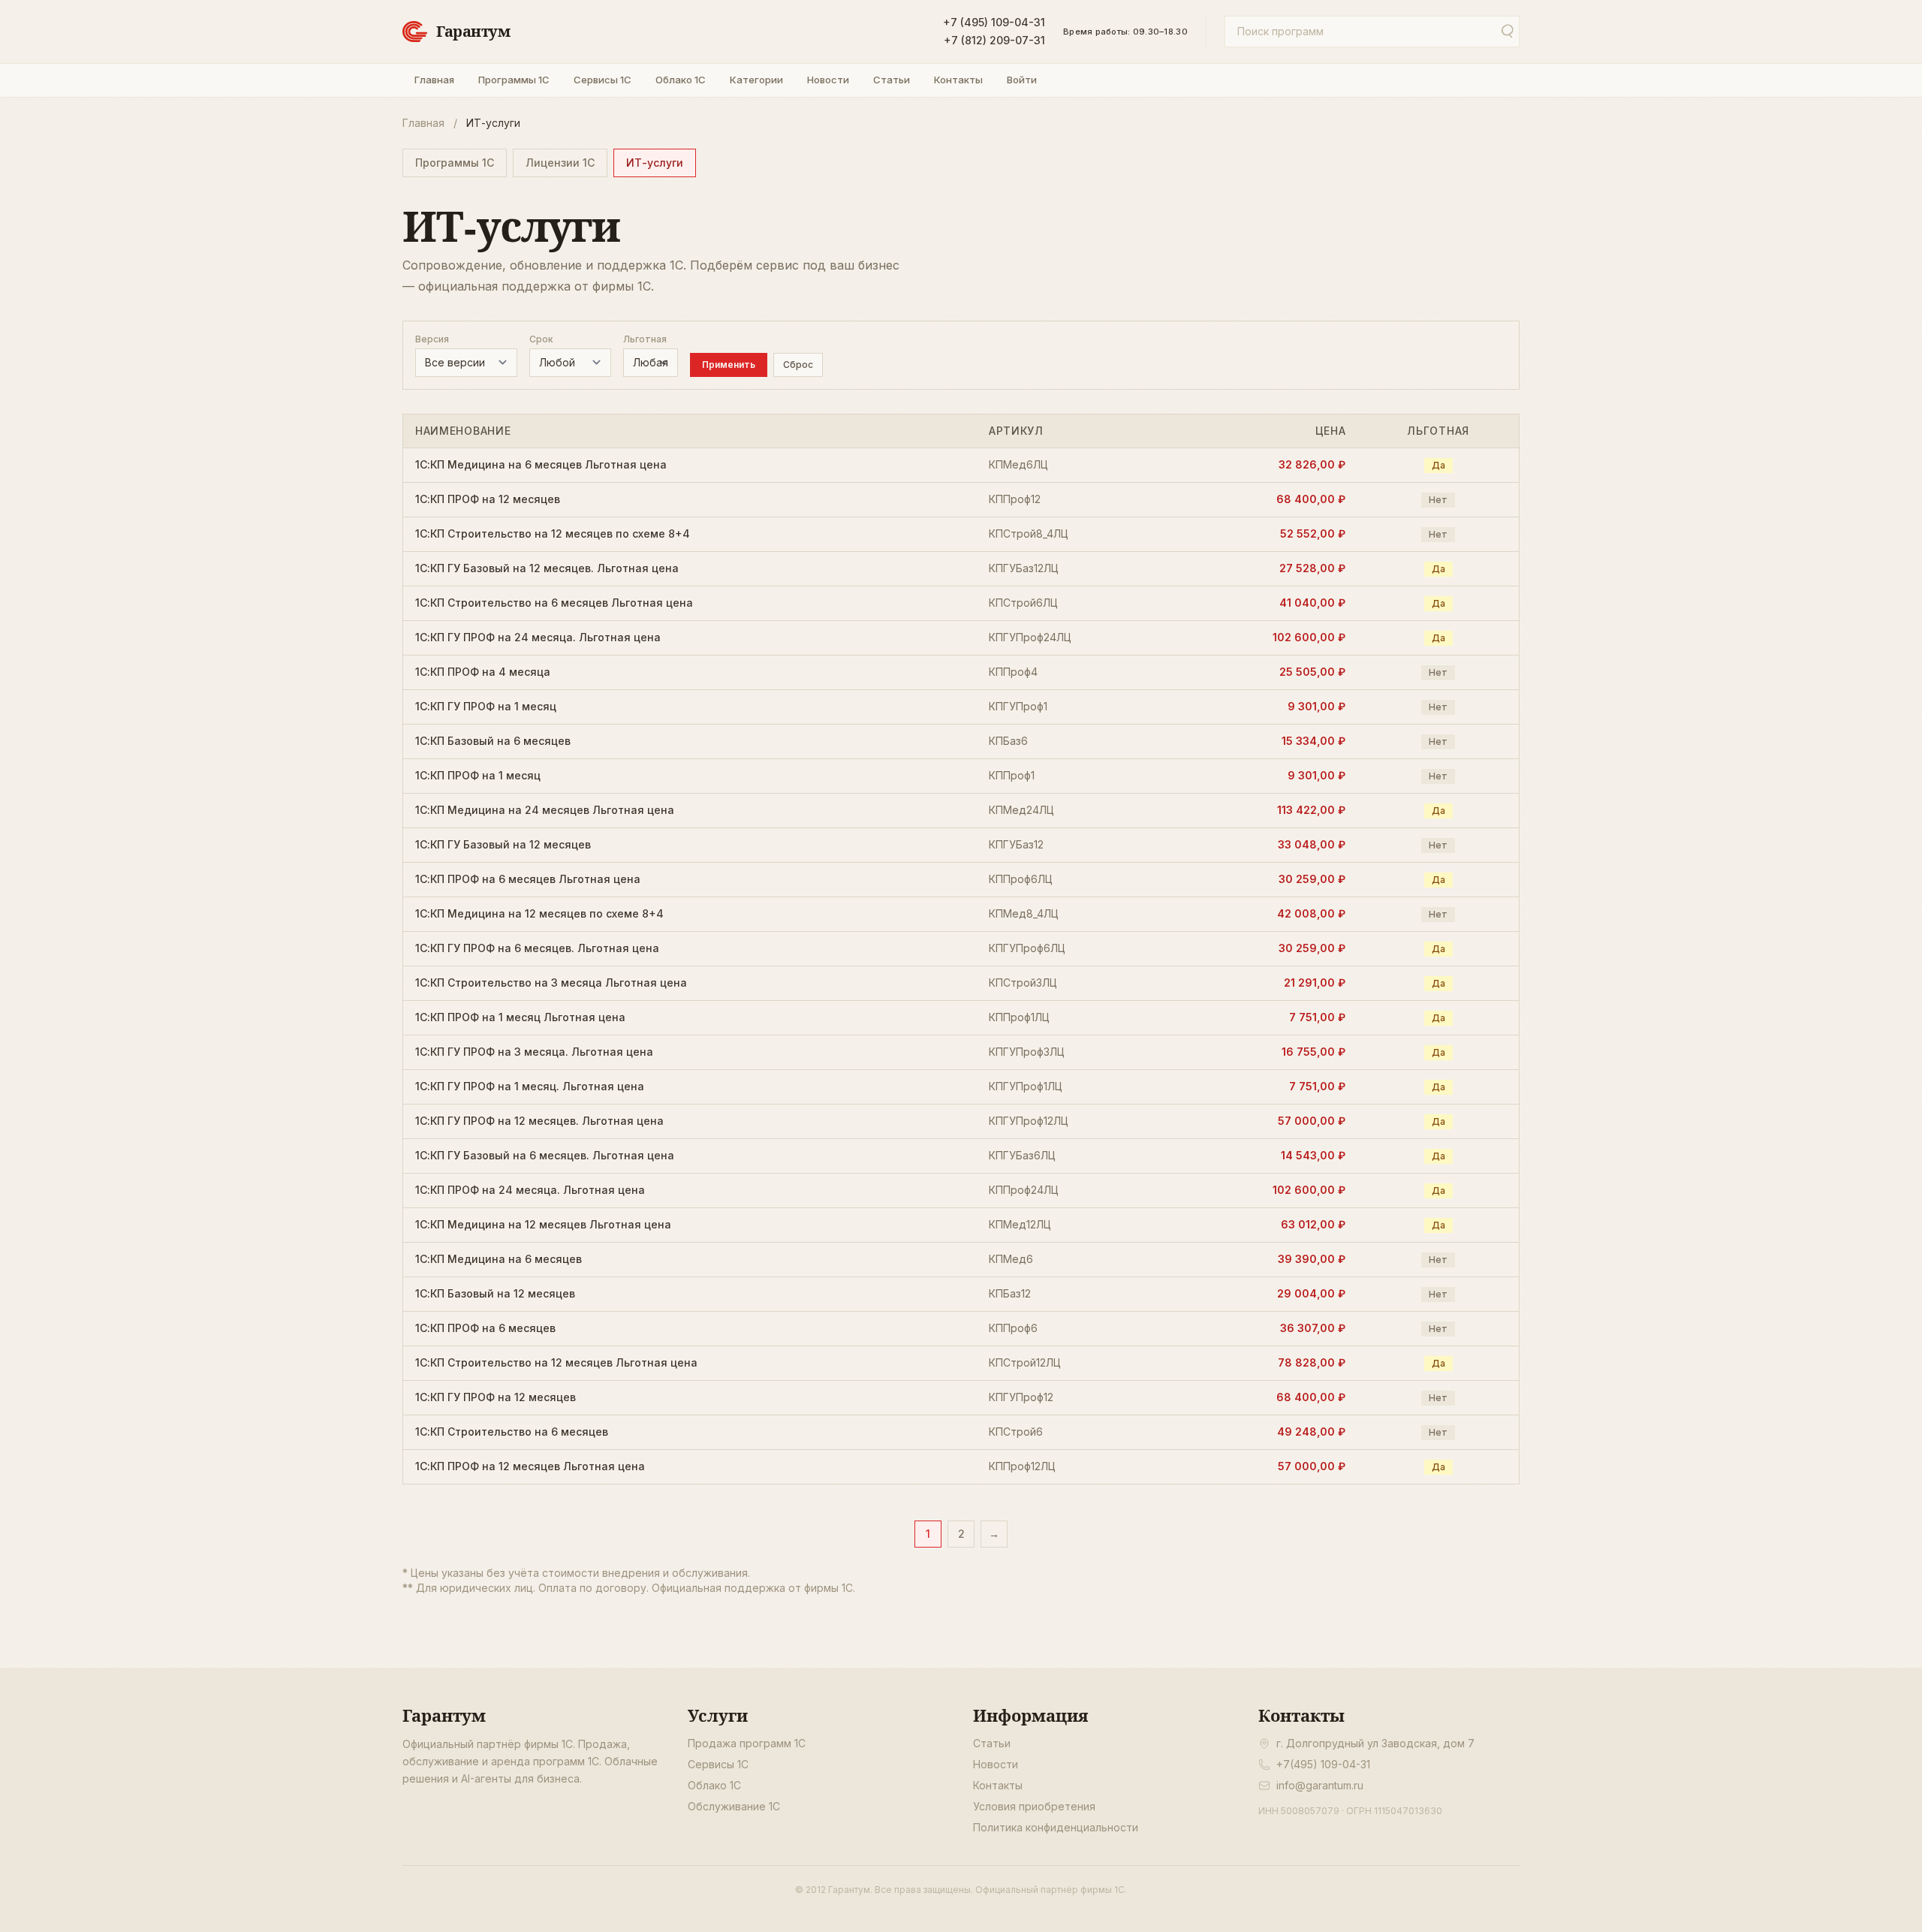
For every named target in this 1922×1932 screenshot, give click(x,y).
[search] (1506, 32)
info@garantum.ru (1320, 1785)
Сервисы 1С (603, 80)
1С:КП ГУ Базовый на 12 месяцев (503, 844)
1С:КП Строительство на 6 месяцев (512, 1432)
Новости (828, 80)
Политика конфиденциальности (1056, 1827)
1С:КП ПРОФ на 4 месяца (483, 672)
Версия (432, 339)
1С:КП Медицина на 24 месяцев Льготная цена (545, 810)
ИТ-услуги (655, 163)
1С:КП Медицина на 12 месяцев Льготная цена (543, 1224)
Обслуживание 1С (734, 1806)
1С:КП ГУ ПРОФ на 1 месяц (486, 706)
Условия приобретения (1034, 1806)
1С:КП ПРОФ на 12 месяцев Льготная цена (530, 1466)
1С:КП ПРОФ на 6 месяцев (485, 1328)
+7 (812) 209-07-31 (994, 40)
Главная (434, 80)
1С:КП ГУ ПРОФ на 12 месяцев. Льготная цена (539, 1121)
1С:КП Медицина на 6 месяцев (499, 1259)
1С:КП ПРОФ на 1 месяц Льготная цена (520, 1017)
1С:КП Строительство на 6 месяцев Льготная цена (554, 603)
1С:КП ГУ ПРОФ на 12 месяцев (496, 1397)
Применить (729, 365)
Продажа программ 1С (747, 1743)
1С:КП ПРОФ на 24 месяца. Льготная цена (530, 1190)
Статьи (892, 80)
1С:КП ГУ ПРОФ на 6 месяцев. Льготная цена (537, 948)
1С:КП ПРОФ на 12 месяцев (488, 499)
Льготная (645, 339)
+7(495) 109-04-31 (1323, 1764)
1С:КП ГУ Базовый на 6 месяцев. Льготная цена (545, 1155)
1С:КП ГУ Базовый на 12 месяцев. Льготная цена (547, 568)
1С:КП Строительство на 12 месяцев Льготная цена (556, 1362)
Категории (756, 80)
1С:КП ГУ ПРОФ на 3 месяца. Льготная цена (534, 1052)
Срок (541, 339)
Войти (1022, 80)
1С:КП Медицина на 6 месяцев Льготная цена (541, 464)
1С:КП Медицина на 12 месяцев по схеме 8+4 (539, 913)
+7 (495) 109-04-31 (994, 22)
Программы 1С (514, 80)
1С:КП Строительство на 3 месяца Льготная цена (551, 983)
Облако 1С (681, 80)
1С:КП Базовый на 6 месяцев (493, 741)
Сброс (798, 365)
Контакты (958, 80)
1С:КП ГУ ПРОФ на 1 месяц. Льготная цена (530, 1086)
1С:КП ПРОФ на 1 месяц (478, 775)
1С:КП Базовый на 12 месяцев (495, 1293)
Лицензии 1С (560, 163)
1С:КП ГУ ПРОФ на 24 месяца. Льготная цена (538, 637)
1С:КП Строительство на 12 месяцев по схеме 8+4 (553, 533)
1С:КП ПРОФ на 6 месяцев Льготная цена (528, 879)
